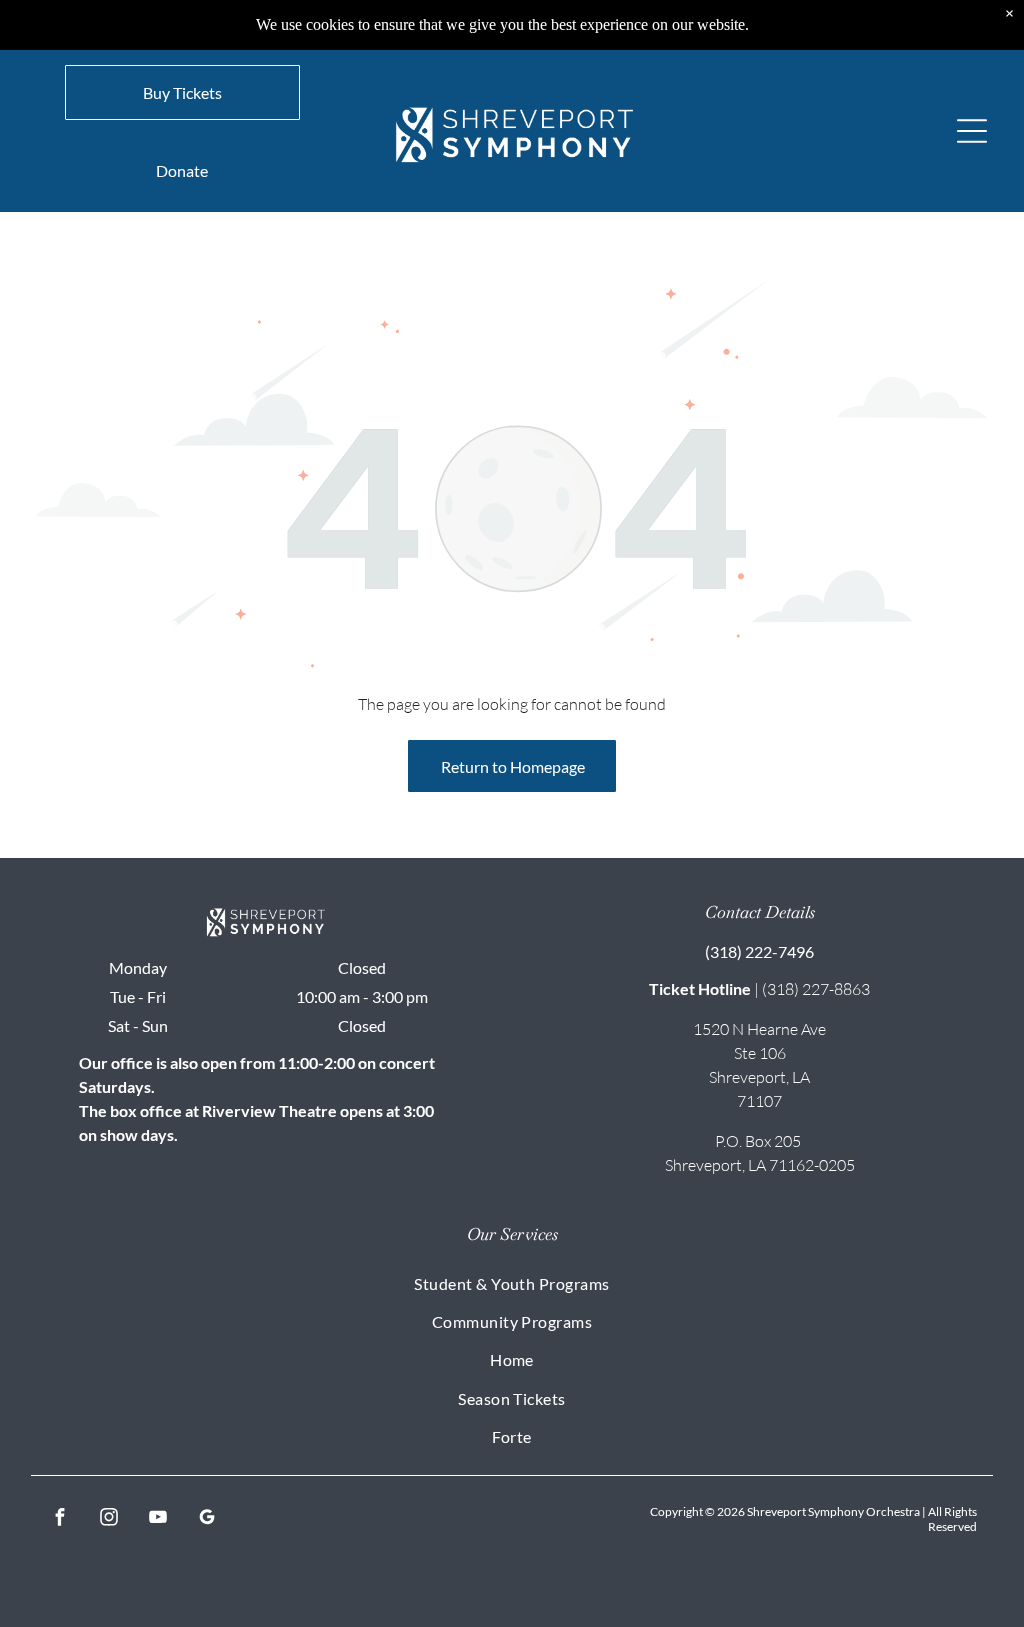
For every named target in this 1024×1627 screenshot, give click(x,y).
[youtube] (158, 1519)
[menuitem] (512, 1282)
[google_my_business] (207, 1519)
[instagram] (109, 1519)
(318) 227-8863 (816, 989)
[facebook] (60, 1519)
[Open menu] (972, 131)
